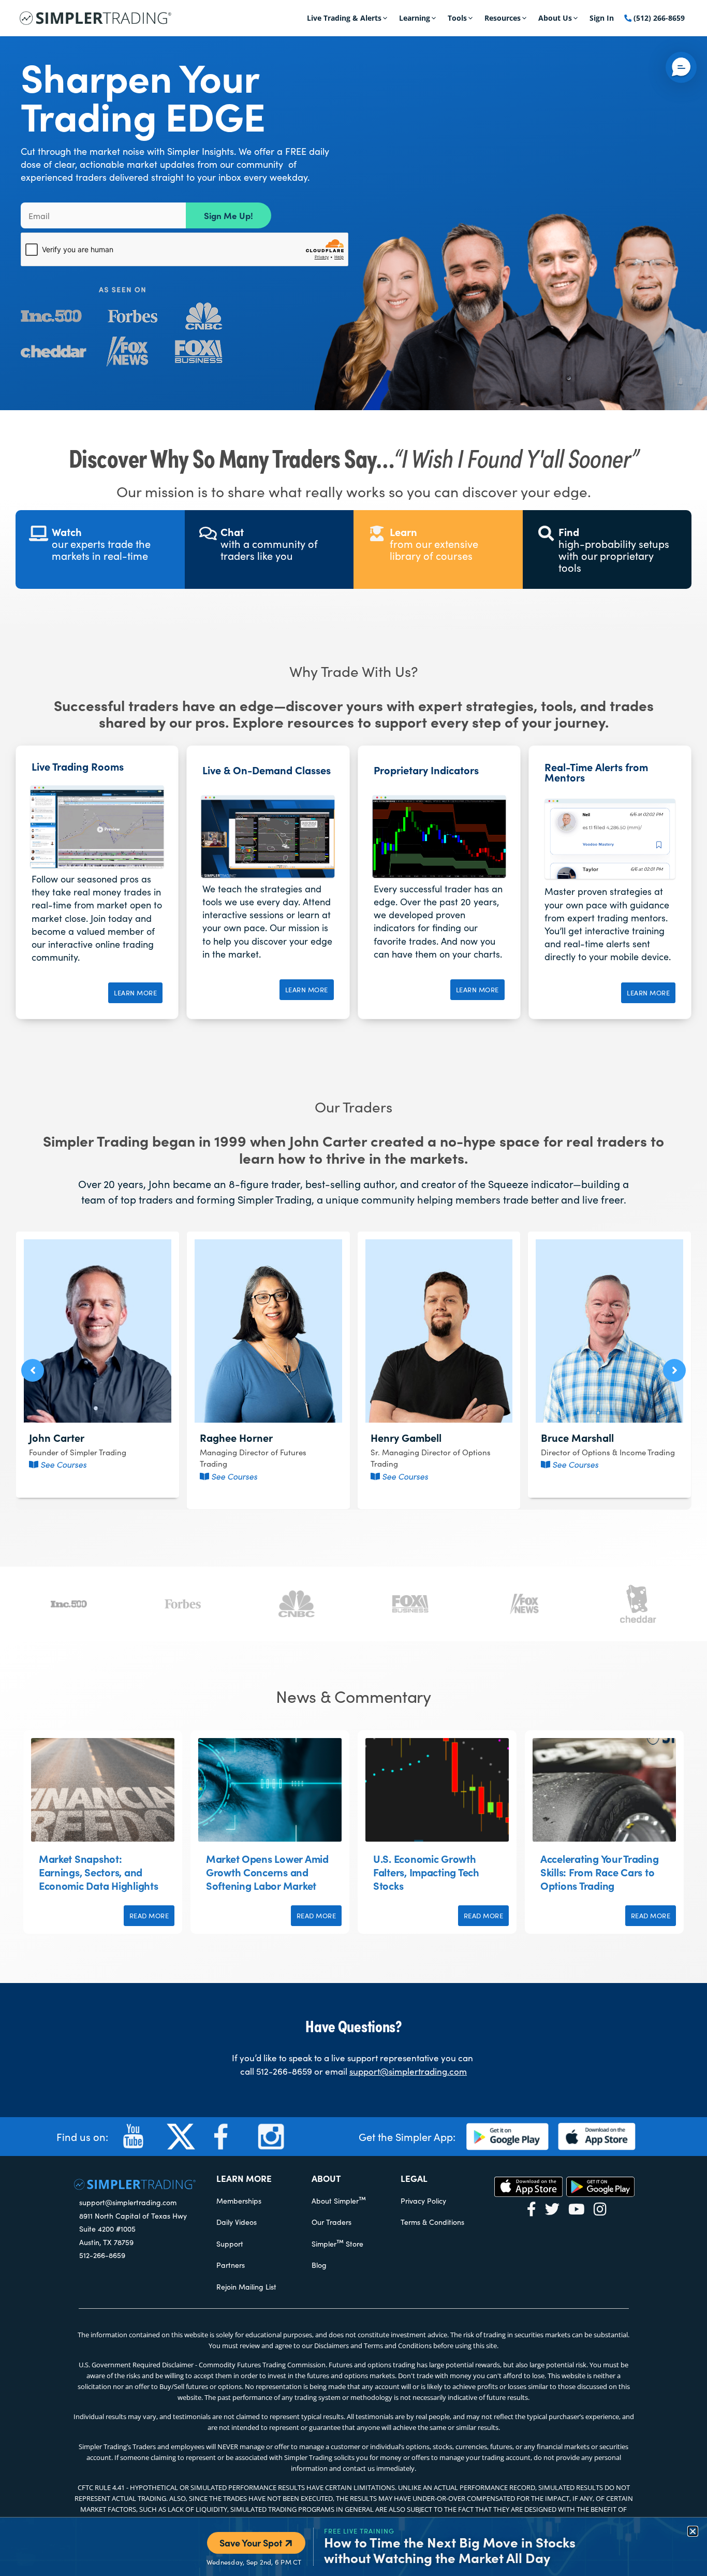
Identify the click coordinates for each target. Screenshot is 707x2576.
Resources (503, 18)
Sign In (602, 18)
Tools (457, 18)
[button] (33, 1370)
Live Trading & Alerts (344, 18)
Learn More (135, 993)
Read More (149, 1916)
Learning (415, 18)
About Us (555, 18)
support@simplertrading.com (408, 2071)
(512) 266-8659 (658, 18)
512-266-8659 (284, 2071)
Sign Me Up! (229, 215)
